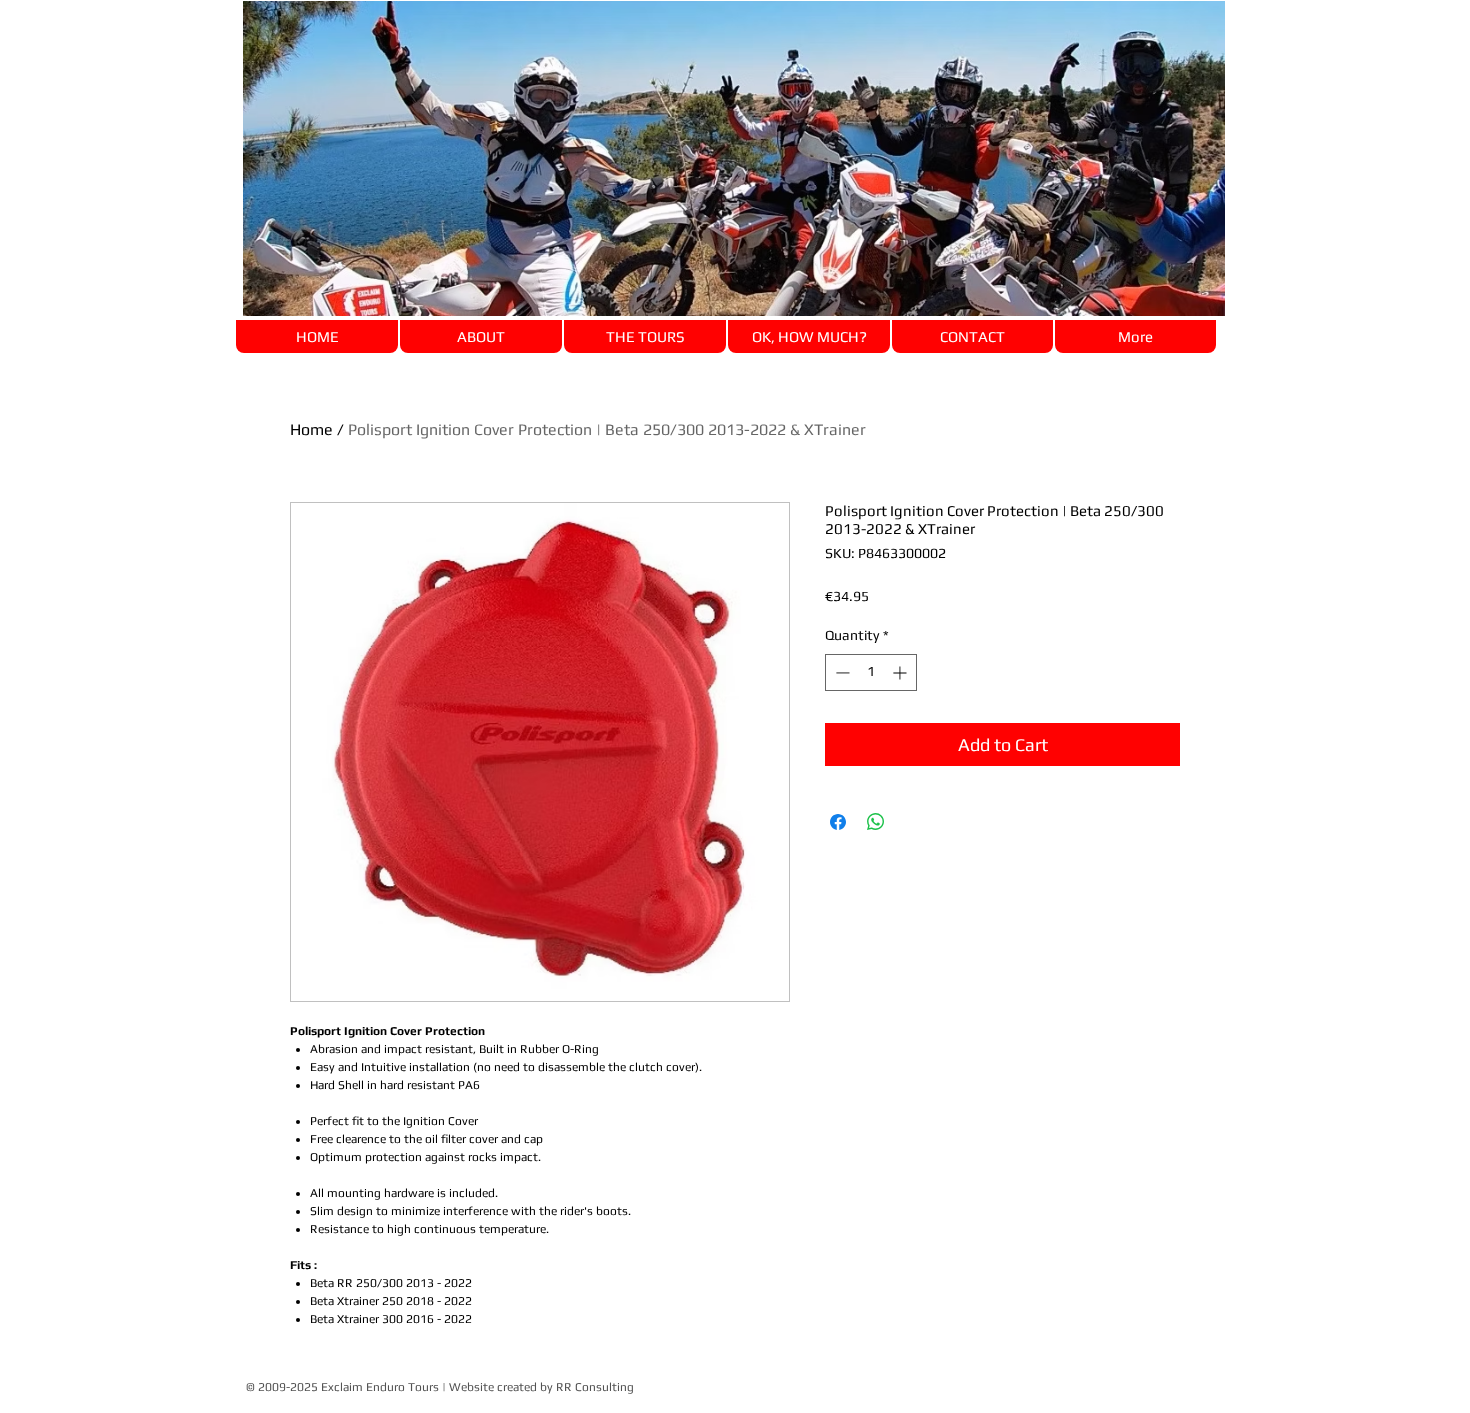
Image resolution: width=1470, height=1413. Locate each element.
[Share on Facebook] (838, 822)
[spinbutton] (871, 672)
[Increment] (901, 672)
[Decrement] (840, 672)
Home (311, 429)
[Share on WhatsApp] (876, 822)
